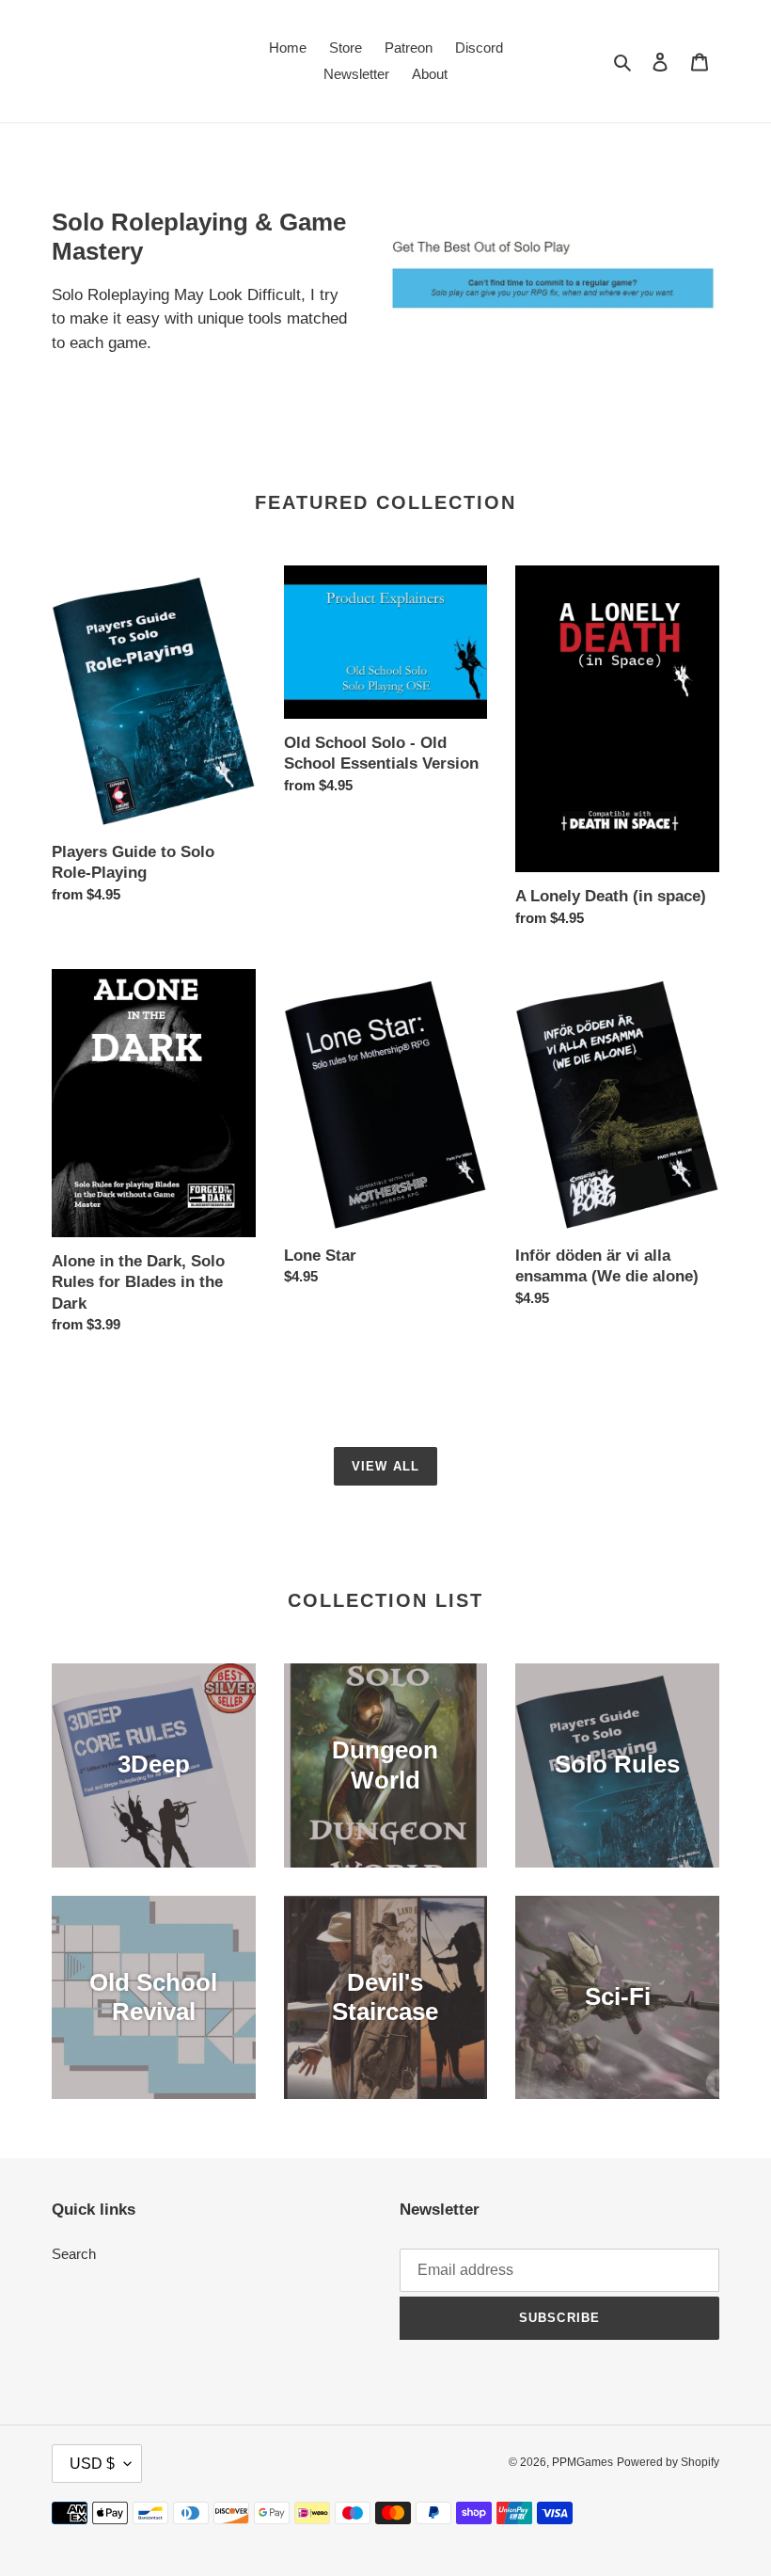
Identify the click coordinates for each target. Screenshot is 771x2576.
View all (385, 1466)
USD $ (92, 2464)
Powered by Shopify (668, 2462)
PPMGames (582, 2462)
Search (74, 2254)
